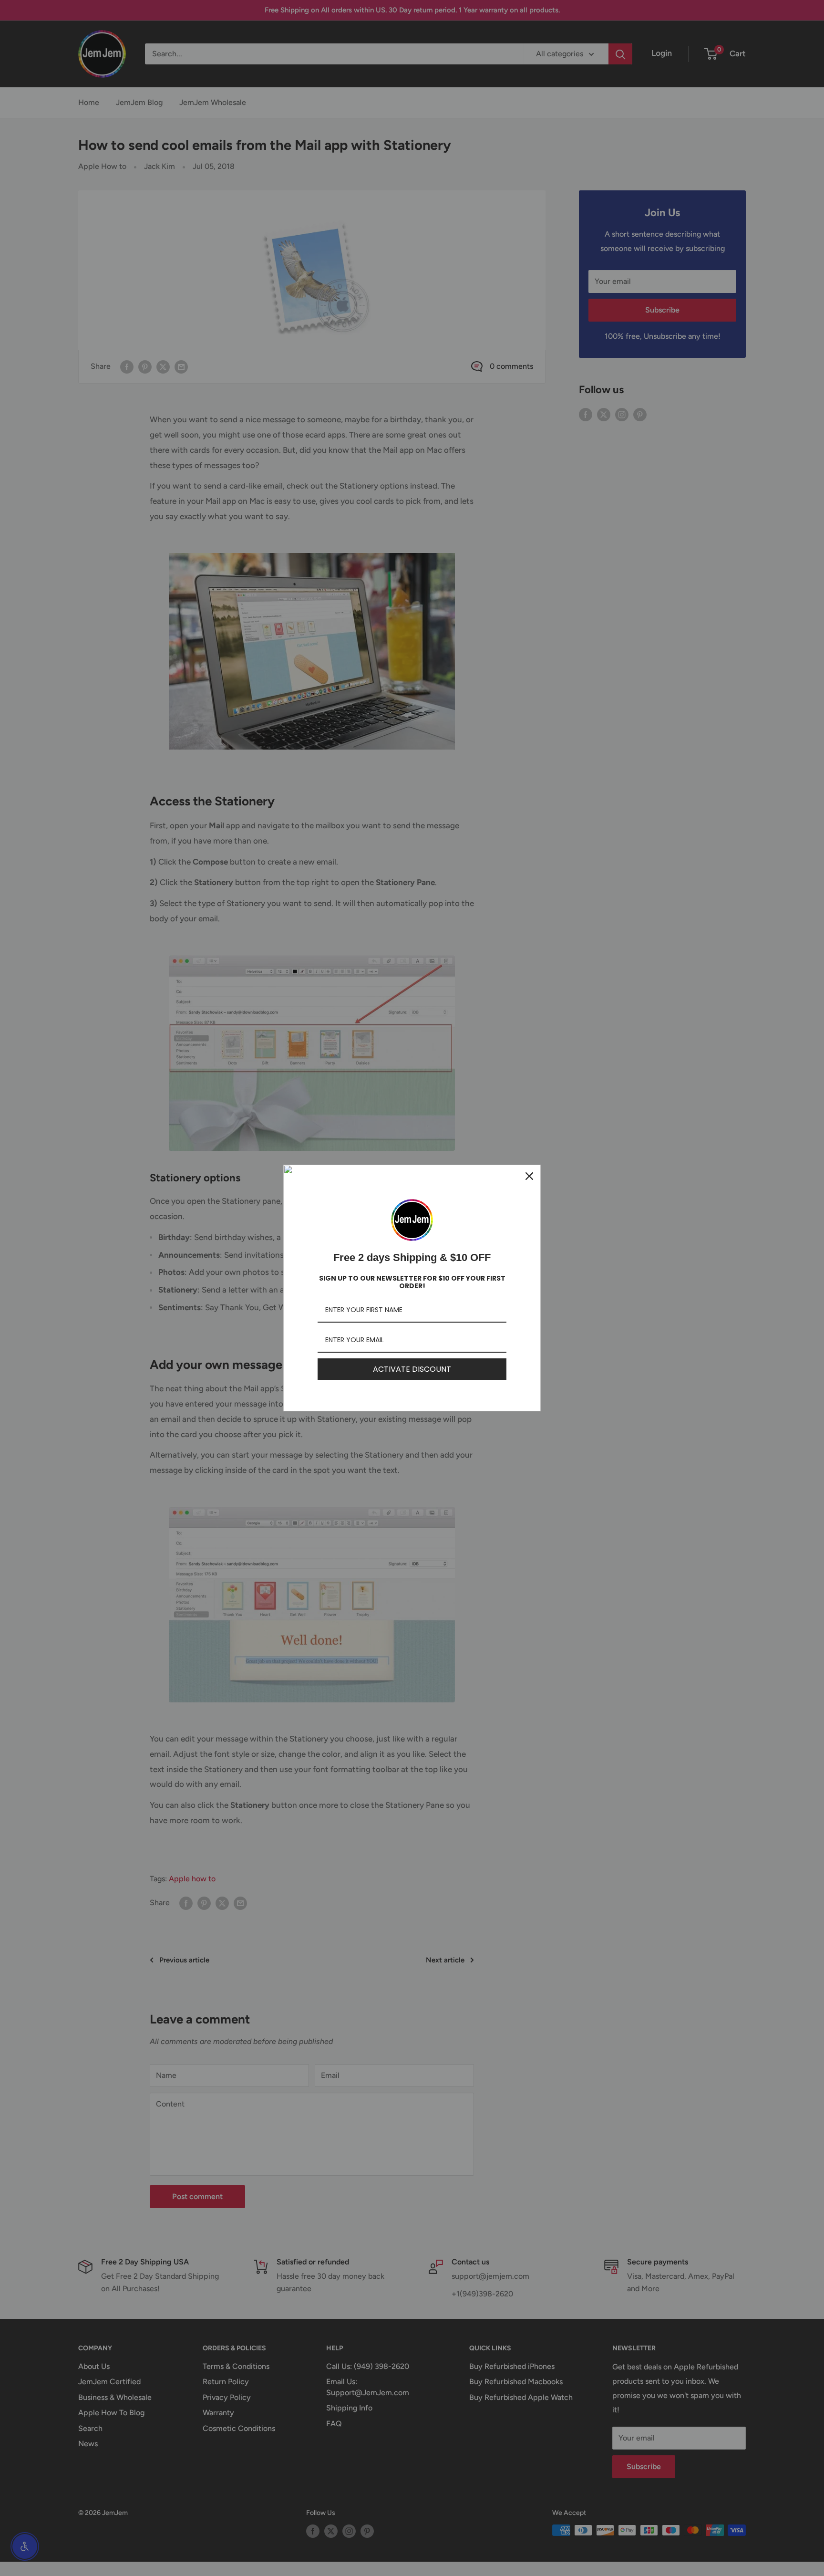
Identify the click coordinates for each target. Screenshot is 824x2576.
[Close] (529, 1176)
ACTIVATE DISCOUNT (412, 1369)
